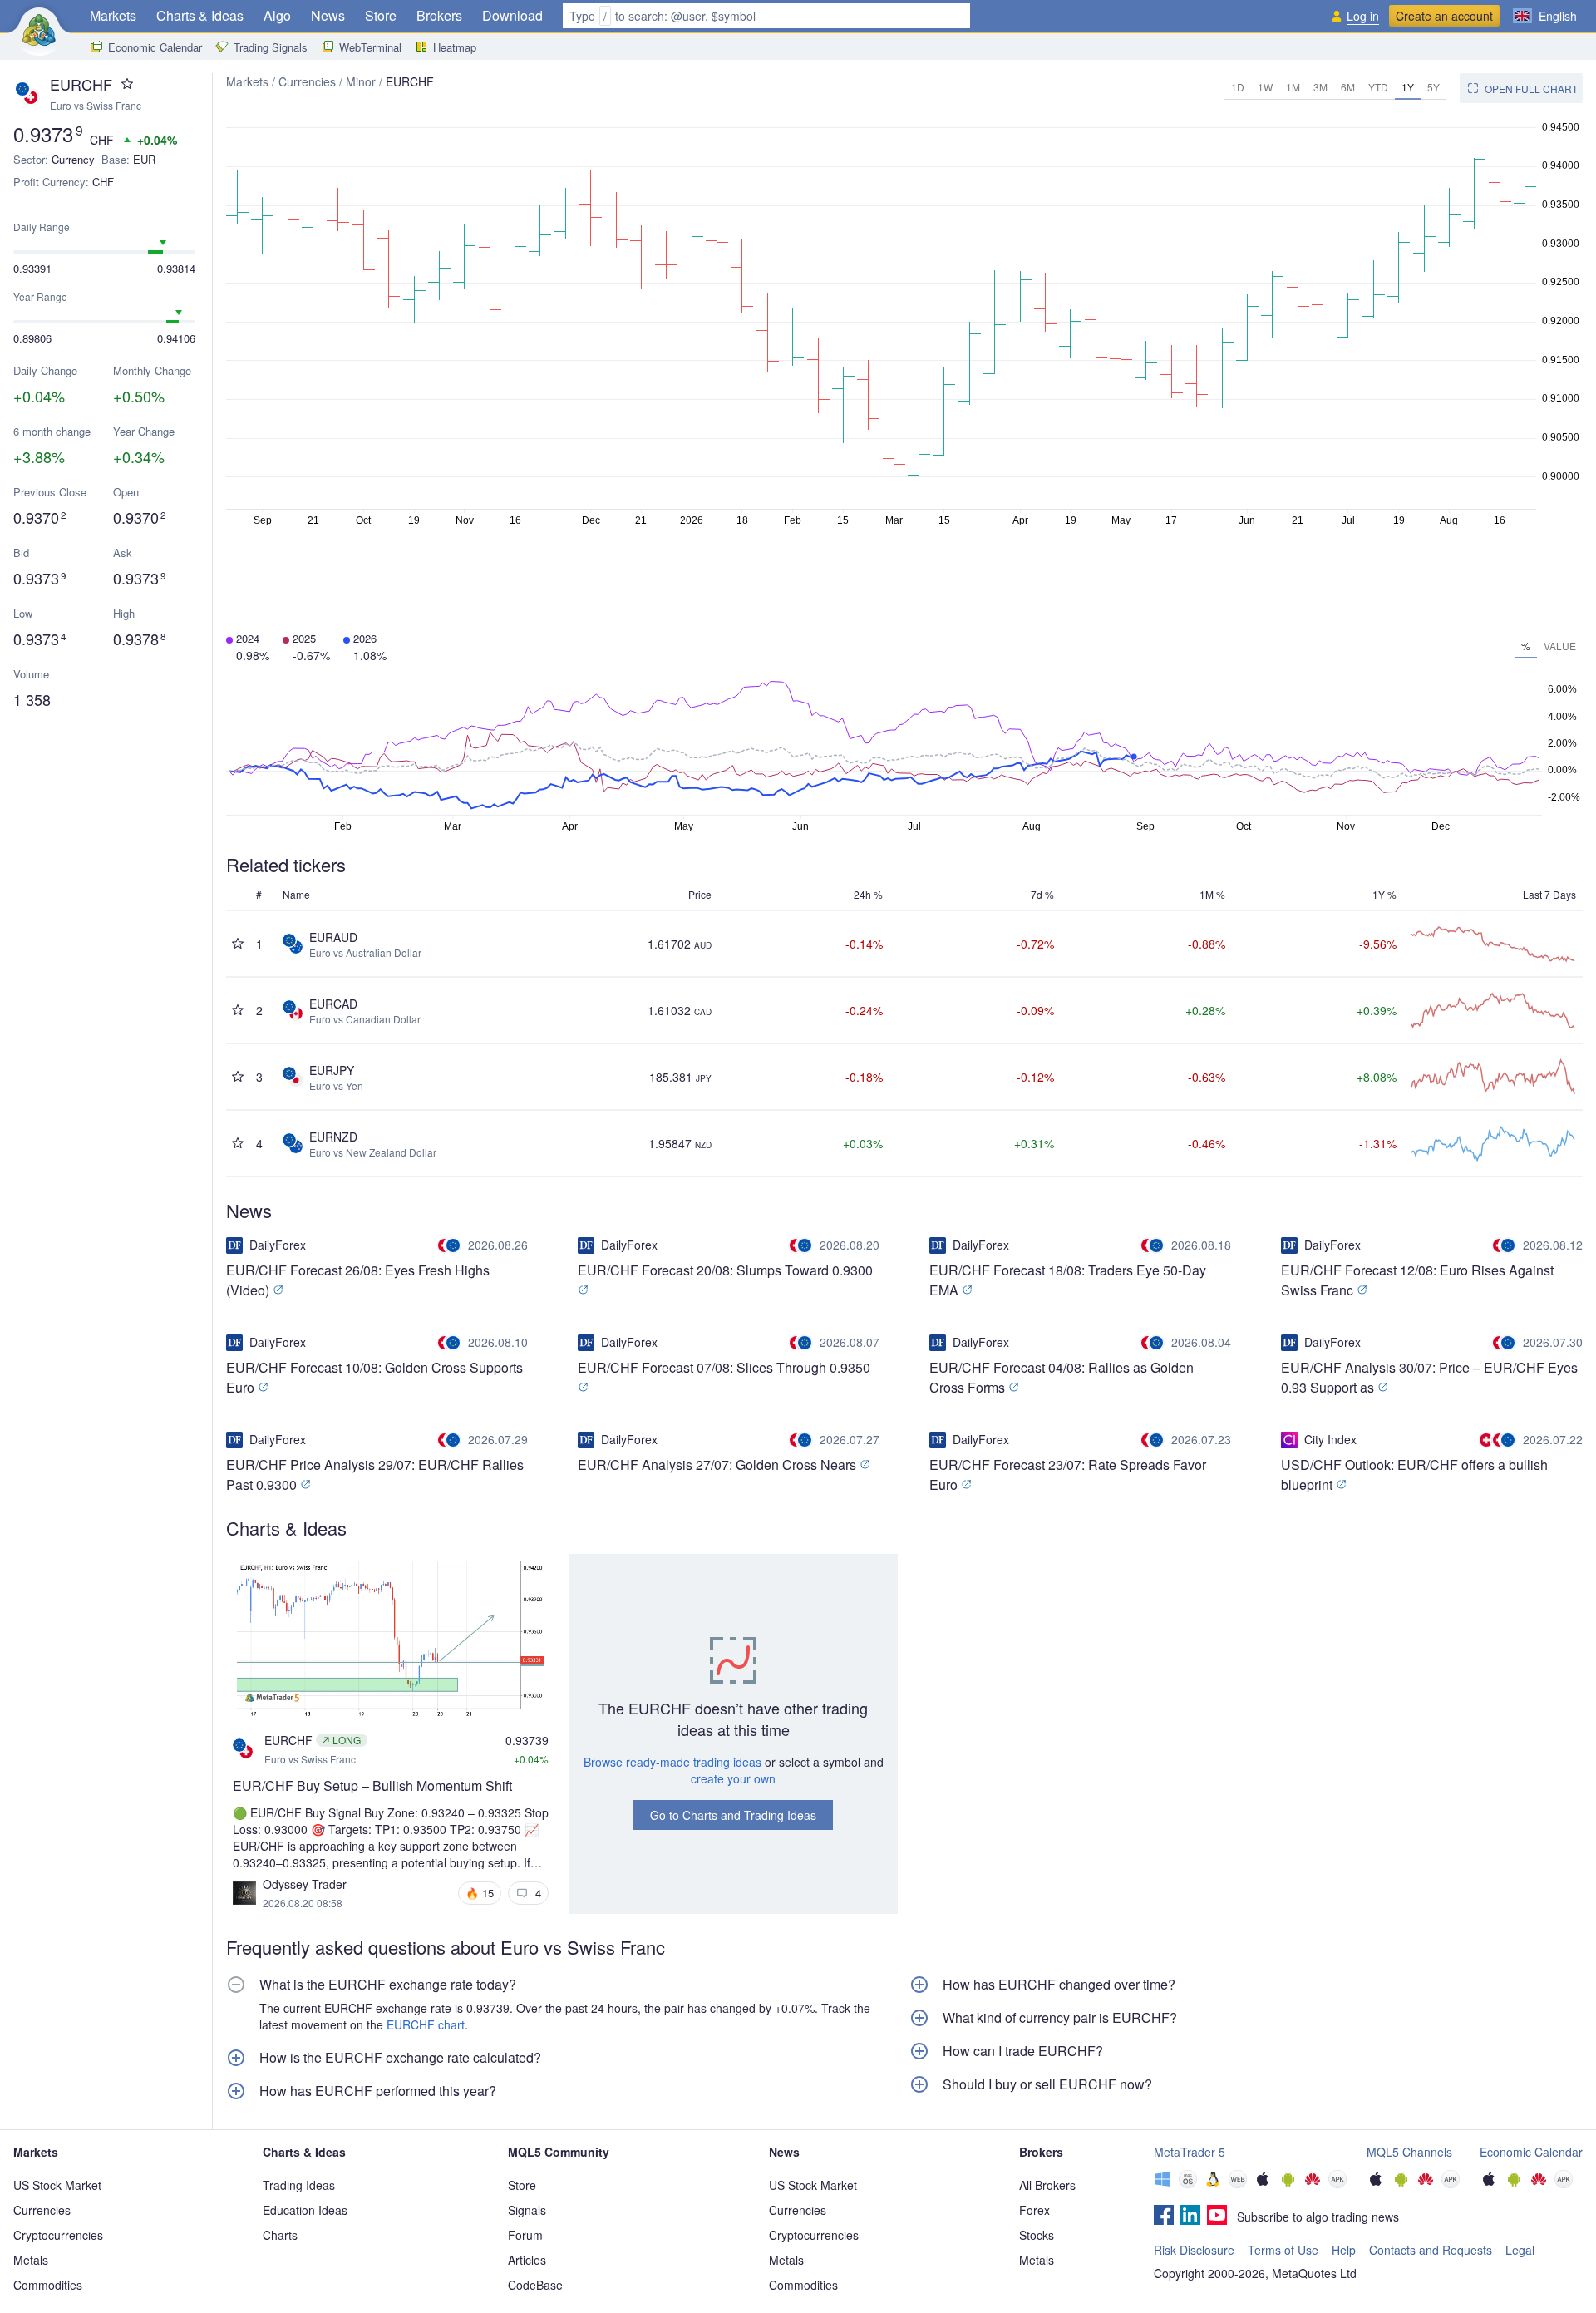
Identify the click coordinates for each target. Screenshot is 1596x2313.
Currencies (307, 81)
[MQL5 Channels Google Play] (1401, 2181)
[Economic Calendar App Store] (1489, 2181)
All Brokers (1047, 2185)
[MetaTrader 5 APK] (1337, 2181)
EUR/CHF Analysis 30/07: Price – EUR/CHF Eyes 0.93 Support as (1429, 1377)
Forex (1034, 2210)
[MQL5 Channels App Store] (1376, 2181)
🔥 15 (480, 1893)
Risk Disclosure (1194, 2250)
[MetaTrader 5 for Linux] (1213, 2181)
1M (1293, 87)
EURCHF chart (426, 2024)
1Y (1408, 87)
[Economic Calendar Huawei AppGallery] (1539, 2181)
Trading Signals (271, 47)
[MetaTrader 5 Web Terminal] (1238, 2181)
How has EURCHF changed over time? (1059, 1985)
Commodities (48, 2285)
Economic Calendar (155, 47)
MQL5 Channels (1409, 2152)
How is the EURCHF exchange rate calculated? (400, 2058)
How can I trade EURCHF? (1023, 2051)
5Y (1433, 87)
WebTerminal (370, 47)
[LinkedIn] (1190, 2217)
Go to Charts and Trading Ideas (733, 1815)
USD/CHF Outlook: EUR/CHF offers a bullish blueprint (1414, 1475)
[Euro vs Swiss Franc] (451, 1245)
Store (381, 15)
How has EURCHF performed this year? (378, 2091)
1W (1265, 87)
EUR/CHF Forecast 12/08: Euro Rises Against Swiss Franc (1417, 1280)
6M (1348, 87)
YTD (1378, 87)
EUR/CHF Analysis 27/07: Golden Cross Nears (719, 1465)
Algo (277, 15)
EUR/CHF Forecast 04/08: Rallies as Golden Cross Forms (1062, 1377)
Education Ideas (305, 2210)
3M (1320, 87)
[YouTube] (1217, 2217)
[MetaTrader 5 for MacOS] (1188, 2181)
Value (1560, 646)
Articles (527, 2260)
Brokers (439, 15)
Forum (525, 2235)
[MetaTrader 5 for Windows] (1163, 2181)
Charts (280, 2235)
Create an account (1444, 16)
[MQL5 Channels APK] (1451, 2181)
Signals (527, 2210)
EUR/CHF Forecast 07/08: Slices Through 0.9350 (724, 1367)
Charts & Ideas (200, 15)
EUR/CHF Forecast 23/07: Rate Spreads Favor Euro (1068, 1475)
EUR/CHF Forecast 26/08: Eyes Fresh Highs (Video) (358, 1280)
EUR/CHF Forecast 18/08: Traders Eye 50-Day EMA (1068, 1280)
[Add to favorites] (127, 84)
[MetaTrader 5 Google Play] (1288, 2181)
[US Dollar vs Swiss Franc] (1488, 1440)
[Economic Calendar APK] (1564, 2181)
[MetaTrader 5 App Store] (1263, 2181)
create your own (733, 1778)
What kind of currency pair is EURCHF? (1060, 2018)
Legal (1520, 2250)
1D (1238, 87)
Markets (113, 15)
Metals (31, 2260)
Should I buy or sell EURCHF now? (1047, 2084)
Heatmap (455, 47)
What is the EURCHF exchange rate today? (388, 1985)
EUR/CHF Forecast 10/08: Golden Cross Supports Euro (374, 1377)
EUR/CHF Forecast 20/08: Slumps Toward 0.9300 (725, 1270)
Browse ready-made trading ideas (672, 1762)
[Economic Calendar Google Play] (1514, 2181)
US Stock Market (57, 2185)
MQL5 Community (559, 2152)
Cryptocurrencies (58, 2235)
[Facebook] (1164, 2217)
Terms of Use (1283, 2250)
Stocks (1037, 2235)
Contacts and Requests (1431, 2250)
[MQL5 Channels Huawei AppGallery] (1426, 2181)
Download (512, 15)
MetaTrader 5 (1190, 2152)
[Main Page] (39, 30)
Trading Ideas (299, 2185)
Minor (361, 81)
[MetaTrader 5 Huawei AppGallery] (1313, 2181)
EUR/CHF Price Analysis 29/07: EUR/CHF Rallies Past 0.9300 (375, 1475)
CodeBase (535, 2285)
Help (1344, 2250)
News (328, 15)
